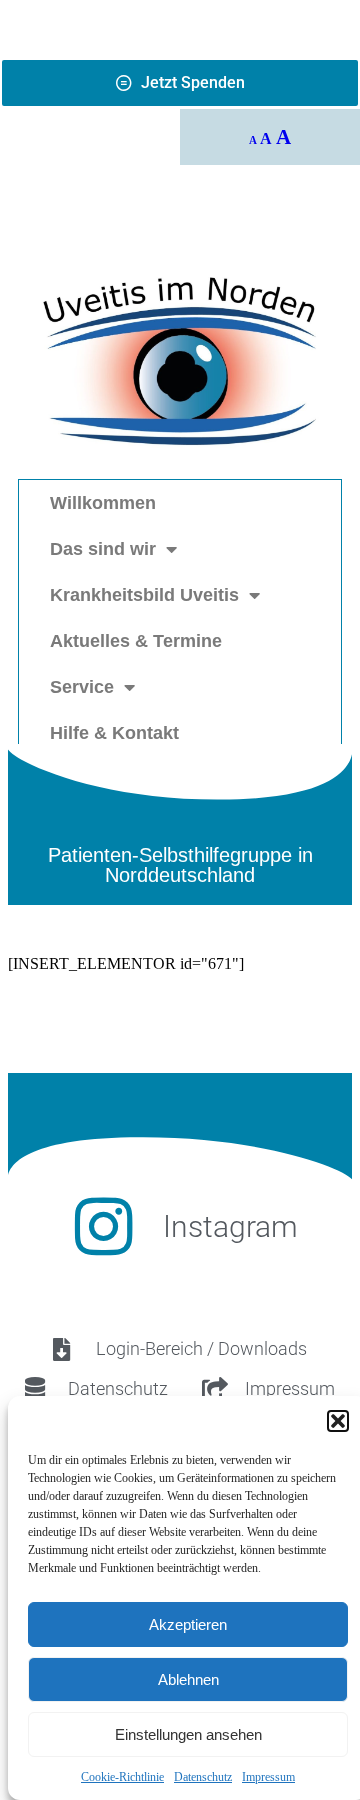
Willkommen (103, 503)
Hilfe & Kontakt (114, 733)
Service (82, 687)
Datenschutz (203, 1777)
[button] (338, 1421)
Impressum (268, 1777)
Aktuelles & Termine (136, 641)
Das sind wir (103, 549)
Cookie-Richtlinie (122, 1777)
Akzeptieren (188, 1624)
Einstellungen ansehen (188, 1734)
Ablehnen (188, 1679)
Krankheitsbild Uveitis (144, 595)
